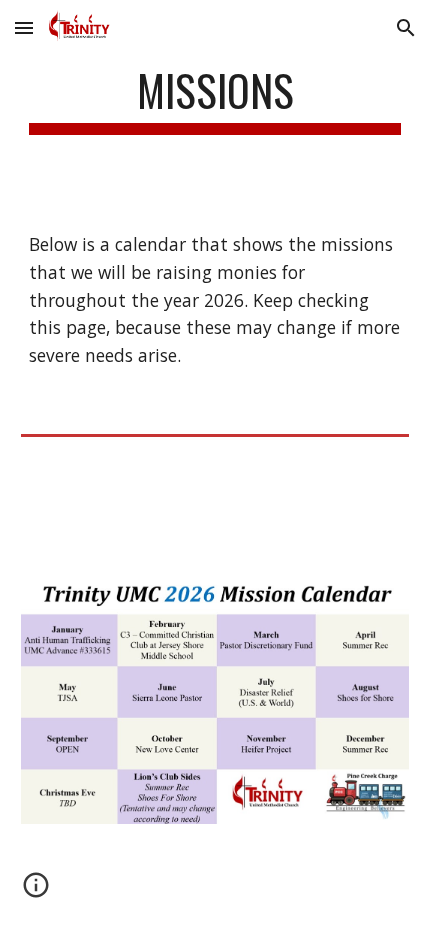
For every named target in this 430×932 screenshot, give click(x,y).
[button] (24, 27)
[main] (215, 99)
